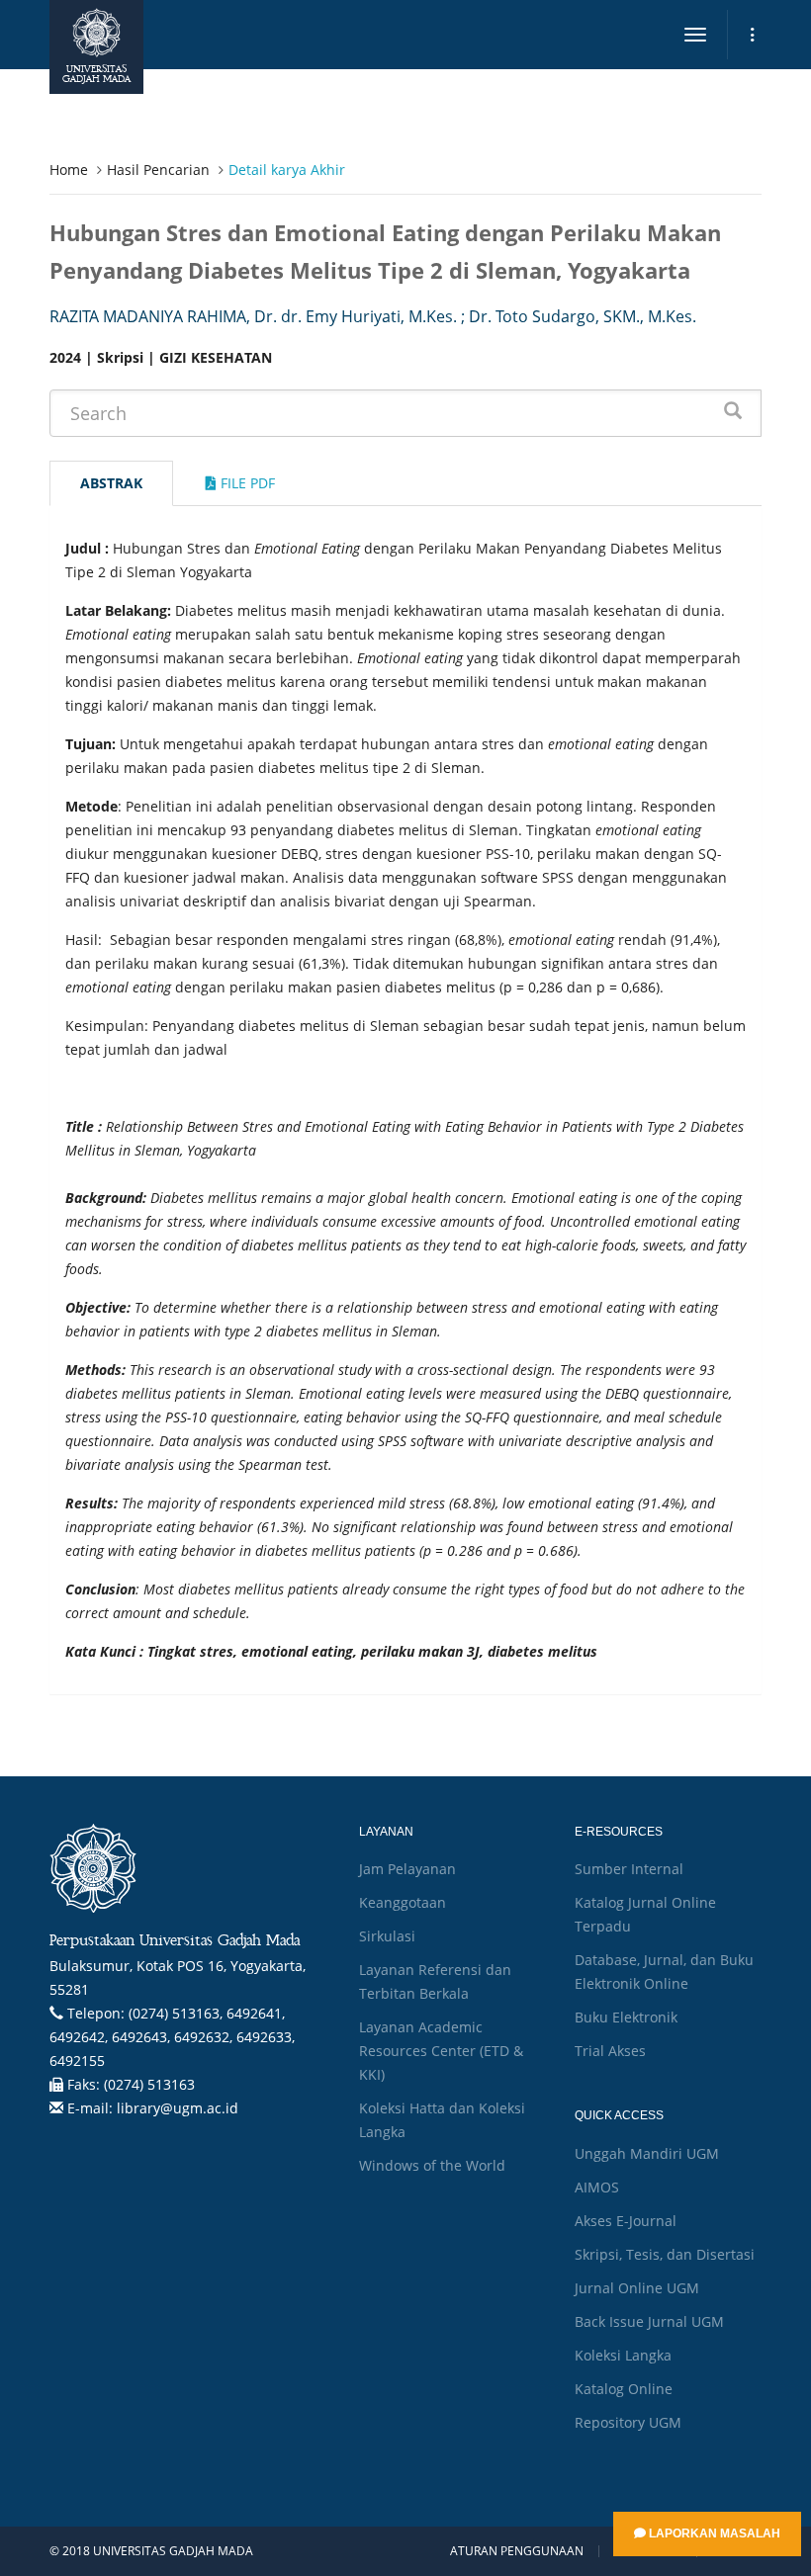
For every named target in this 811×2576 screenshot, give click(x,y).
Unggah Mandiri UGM (647, 2153)
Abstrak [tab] (111, 483)
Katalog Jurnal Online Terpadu (645, 1914)
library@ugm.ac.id (178, 2108)
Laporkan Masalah (713, 2533)
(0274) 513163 (149, 2084)
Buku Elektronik (626, 2017)
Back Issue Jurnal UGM (649, 2321)
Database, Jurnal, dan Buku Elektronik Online (664, 1972)
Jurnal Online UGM (637, 2288)
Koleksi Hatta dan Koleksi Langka (442, 2120)
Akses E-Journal (626, 2221)
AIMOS (597, 2187)
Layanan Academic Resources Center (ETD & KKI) (441, 2051)
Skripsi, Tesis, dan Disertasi (665, 2254)
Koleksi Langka (623, 2355)
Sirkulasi (387, 1936)
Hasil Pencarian (158, 170)
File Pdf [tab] (246, 483)
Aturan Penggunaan (517, 2551)
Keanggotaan (403, 1902)
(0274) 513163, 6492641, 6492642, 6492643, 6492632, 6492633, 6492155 (172, 2037)
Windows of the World (432, 2165)
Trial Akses (610, 2051)
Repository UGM (628, 2422)
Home (69, 170)
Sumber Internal (629, 1869)
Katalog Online (624, 2389)
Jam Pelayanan (407, 1869)
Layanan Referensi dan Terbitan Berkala (435, 1981)
